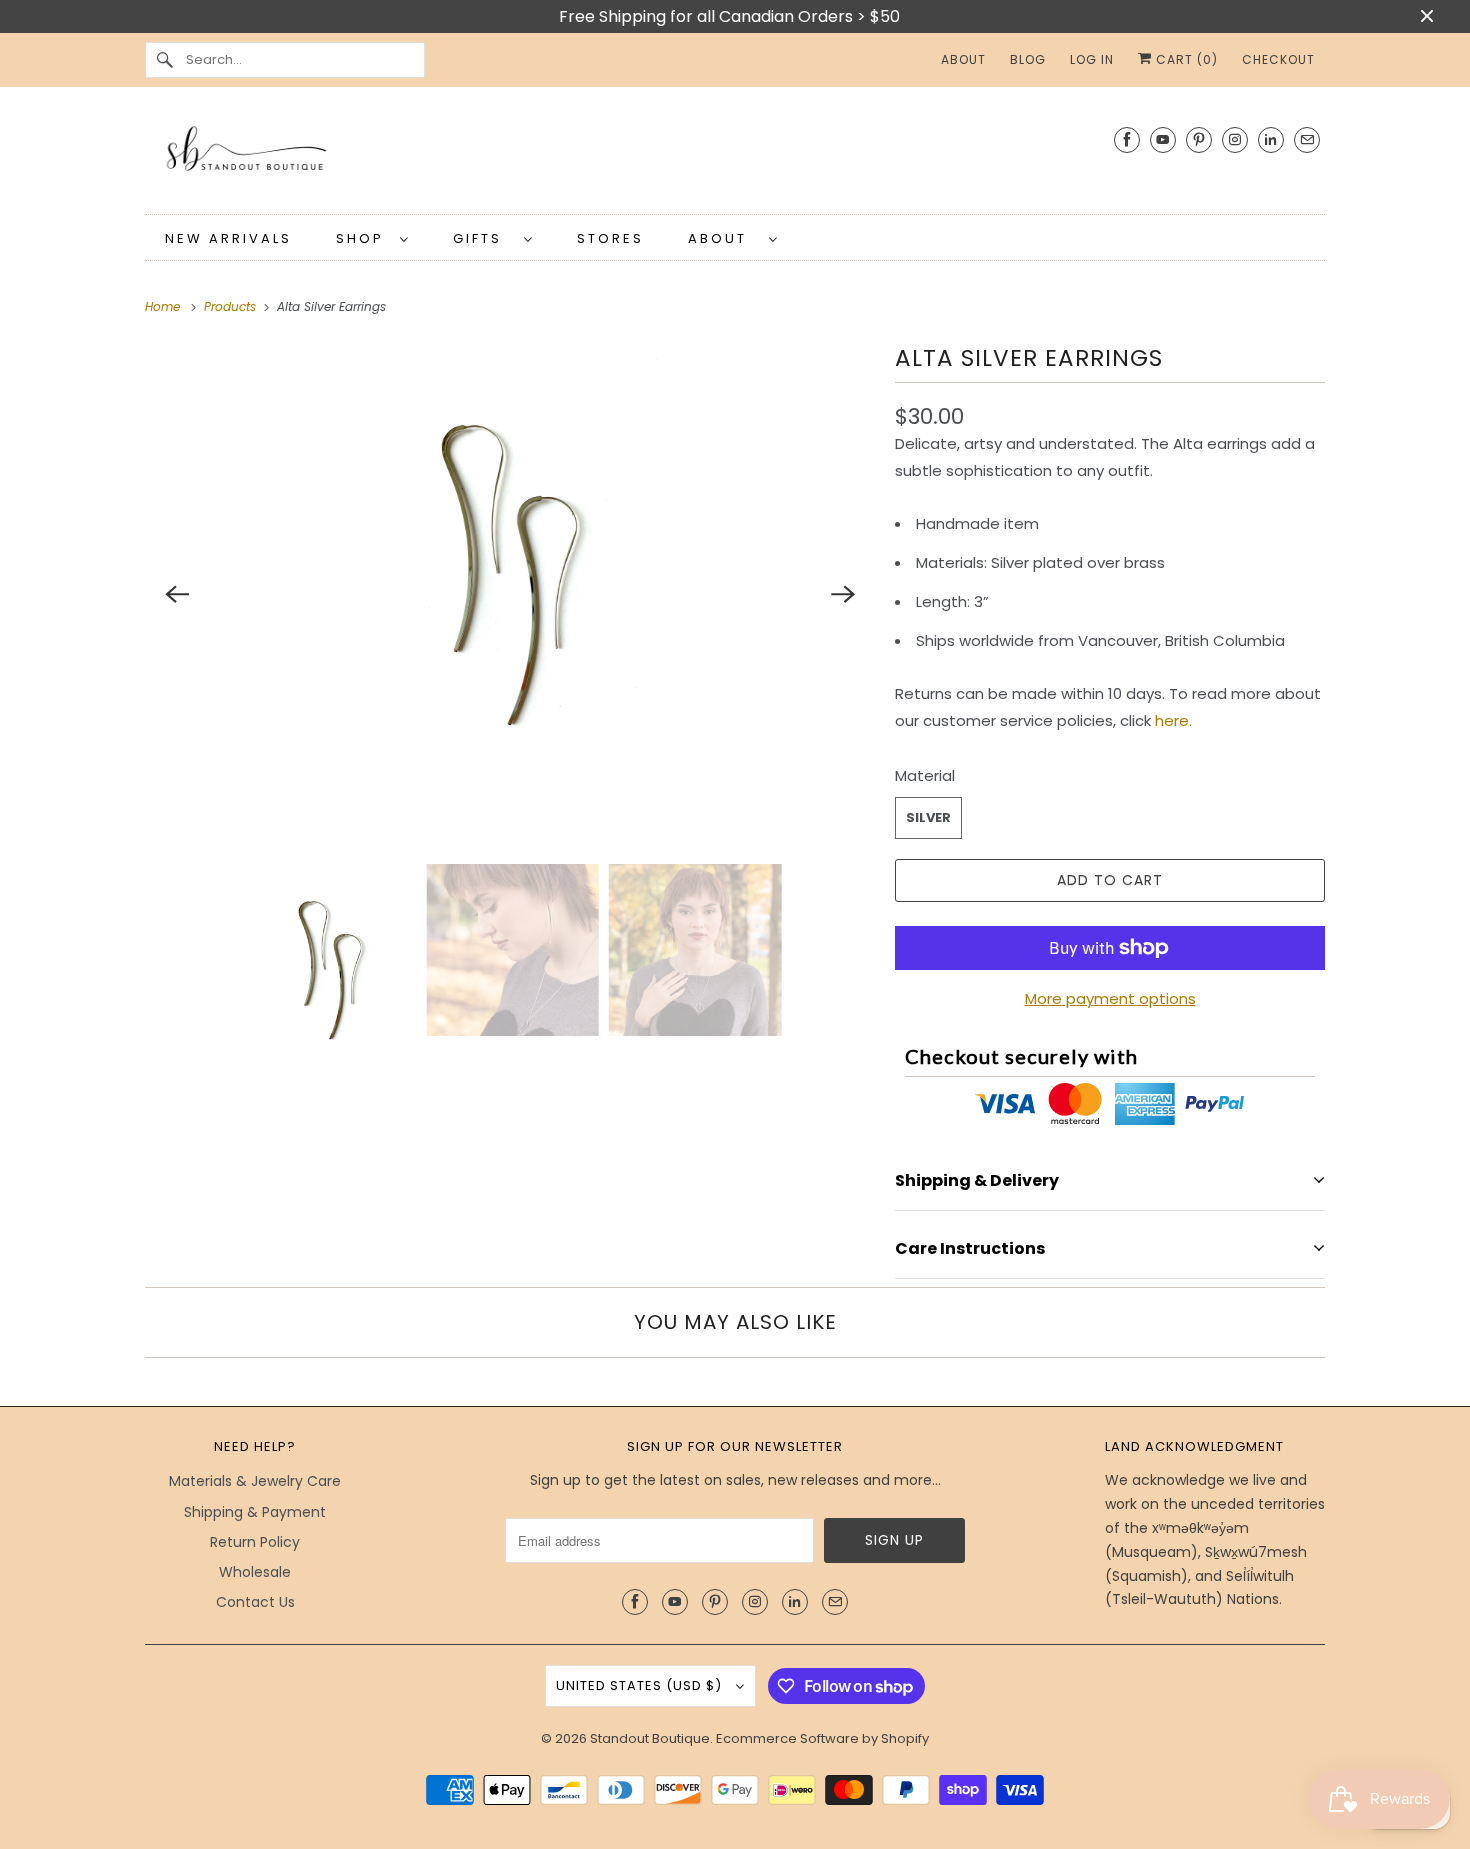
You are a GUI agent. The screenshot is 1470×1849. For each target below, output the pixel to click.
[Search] (165, 60)
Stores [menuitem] (610, 238)
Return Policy (255, 1542)
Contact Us (255, 1602)
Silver (928, 817)
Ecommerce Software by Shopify (822, 1738)
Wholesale (255, 1572)
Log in (1092, 59)
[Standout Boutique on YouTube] (1163, 139)
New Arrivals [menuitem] (228, 238)
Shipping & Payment (255, 1512)
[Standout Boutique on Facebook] (1127, 139)
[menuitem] (372, 237)
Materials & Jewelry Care (255, 1481)
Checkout (1278, 59)
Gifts (483, 238)
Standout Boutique (650, 1738)
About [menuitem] (963, 59)
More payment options (1110, 998)
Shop (363, 238)
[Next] (843, 594)
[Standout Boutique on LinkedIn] (1271, 139)
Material (925, 775)
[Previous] (177, 594)
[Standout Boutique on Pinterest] (1199, 139)
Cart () (1185, 59)
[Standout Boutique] (735, 155)
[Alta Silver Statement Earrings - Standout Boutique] (510, 594)
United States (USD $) (641, 1685)
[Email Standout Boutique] (1307, 139)
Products (232, 306)
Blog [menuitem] (1028, 59)
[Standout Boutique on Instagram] (1235, 139)
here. (1175, 720)
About (723, 238)
